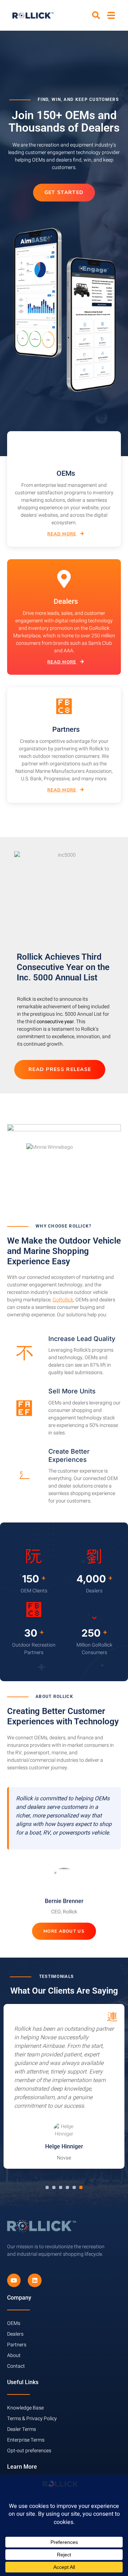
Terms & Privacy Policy (32, 2419)
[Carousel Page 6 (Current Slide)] (81, 2187)
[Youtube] (14, 2280)
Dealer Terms (22, 2429)
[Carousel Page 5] (74, 2187)
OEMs (14, 2323)
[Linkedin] (34, 2280)
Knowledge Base (25, 2408)
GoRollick (63, 1300)
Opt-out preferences (29, 2451)
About (14, 2355)
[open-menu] (111, 15)
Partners (17, 2345)
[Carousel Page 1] (47, 2187)
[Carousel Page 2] (54, 2187)
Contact (16, 2366)
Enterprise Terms (26, 2440)
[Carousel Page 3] (61, 2187)
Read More (62, 534)
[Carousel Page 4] (67, 2187)
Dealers (15, 2334)
